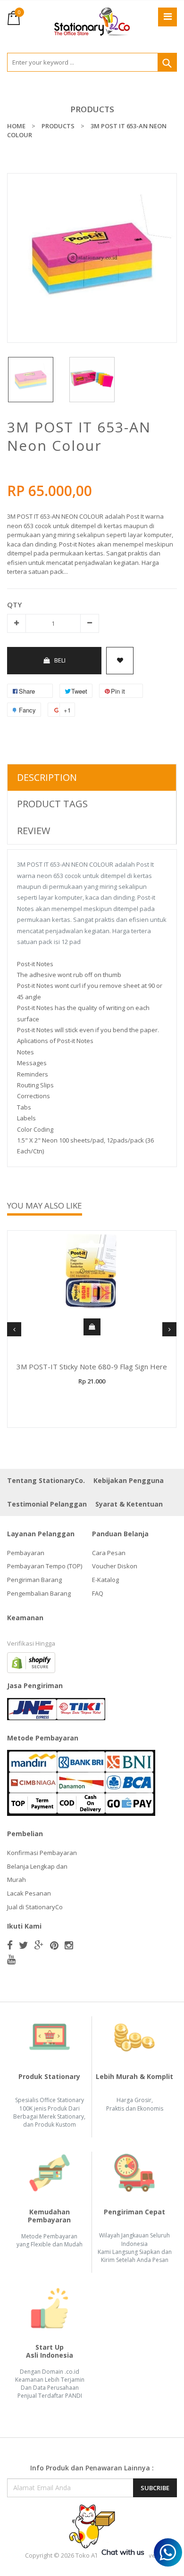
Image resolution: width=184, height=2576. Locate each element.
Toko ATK (89, 2555)
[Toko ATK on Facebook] (10, 1945)
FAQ (98, 1593)
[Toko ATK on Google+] (39, 1945)
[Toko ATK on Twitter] (24, 1945)
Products (92, 109)
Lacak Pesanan (29, 1893)
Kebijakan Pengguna (129, 1480)
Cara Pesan (109, 1553)
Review (33, 831)
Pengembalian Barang (39, 1593)
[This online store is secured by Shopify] (31, 1662)
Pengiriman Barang (34, 1580)
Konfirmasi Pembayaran (42, 1853)
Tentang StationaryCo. (46, 1480)
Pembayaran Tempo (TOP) (45, 1566)
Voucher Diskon (115, 1566)
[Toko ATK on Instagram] (69, 1945)
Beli (60, 660)
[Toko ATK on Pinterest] (54, 1945)
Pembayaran (26, 1553)
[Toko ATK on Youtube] (11, 1959)
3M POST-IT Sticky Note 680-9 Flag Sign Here (92, 1367)
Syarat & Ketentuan (129, 1504)
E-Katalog (105, 1580)
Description (47, 777)
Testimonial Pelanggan (47, 1504)
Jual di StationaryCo (35, 1907)
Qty (14, 605)
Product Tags (52, 804)
